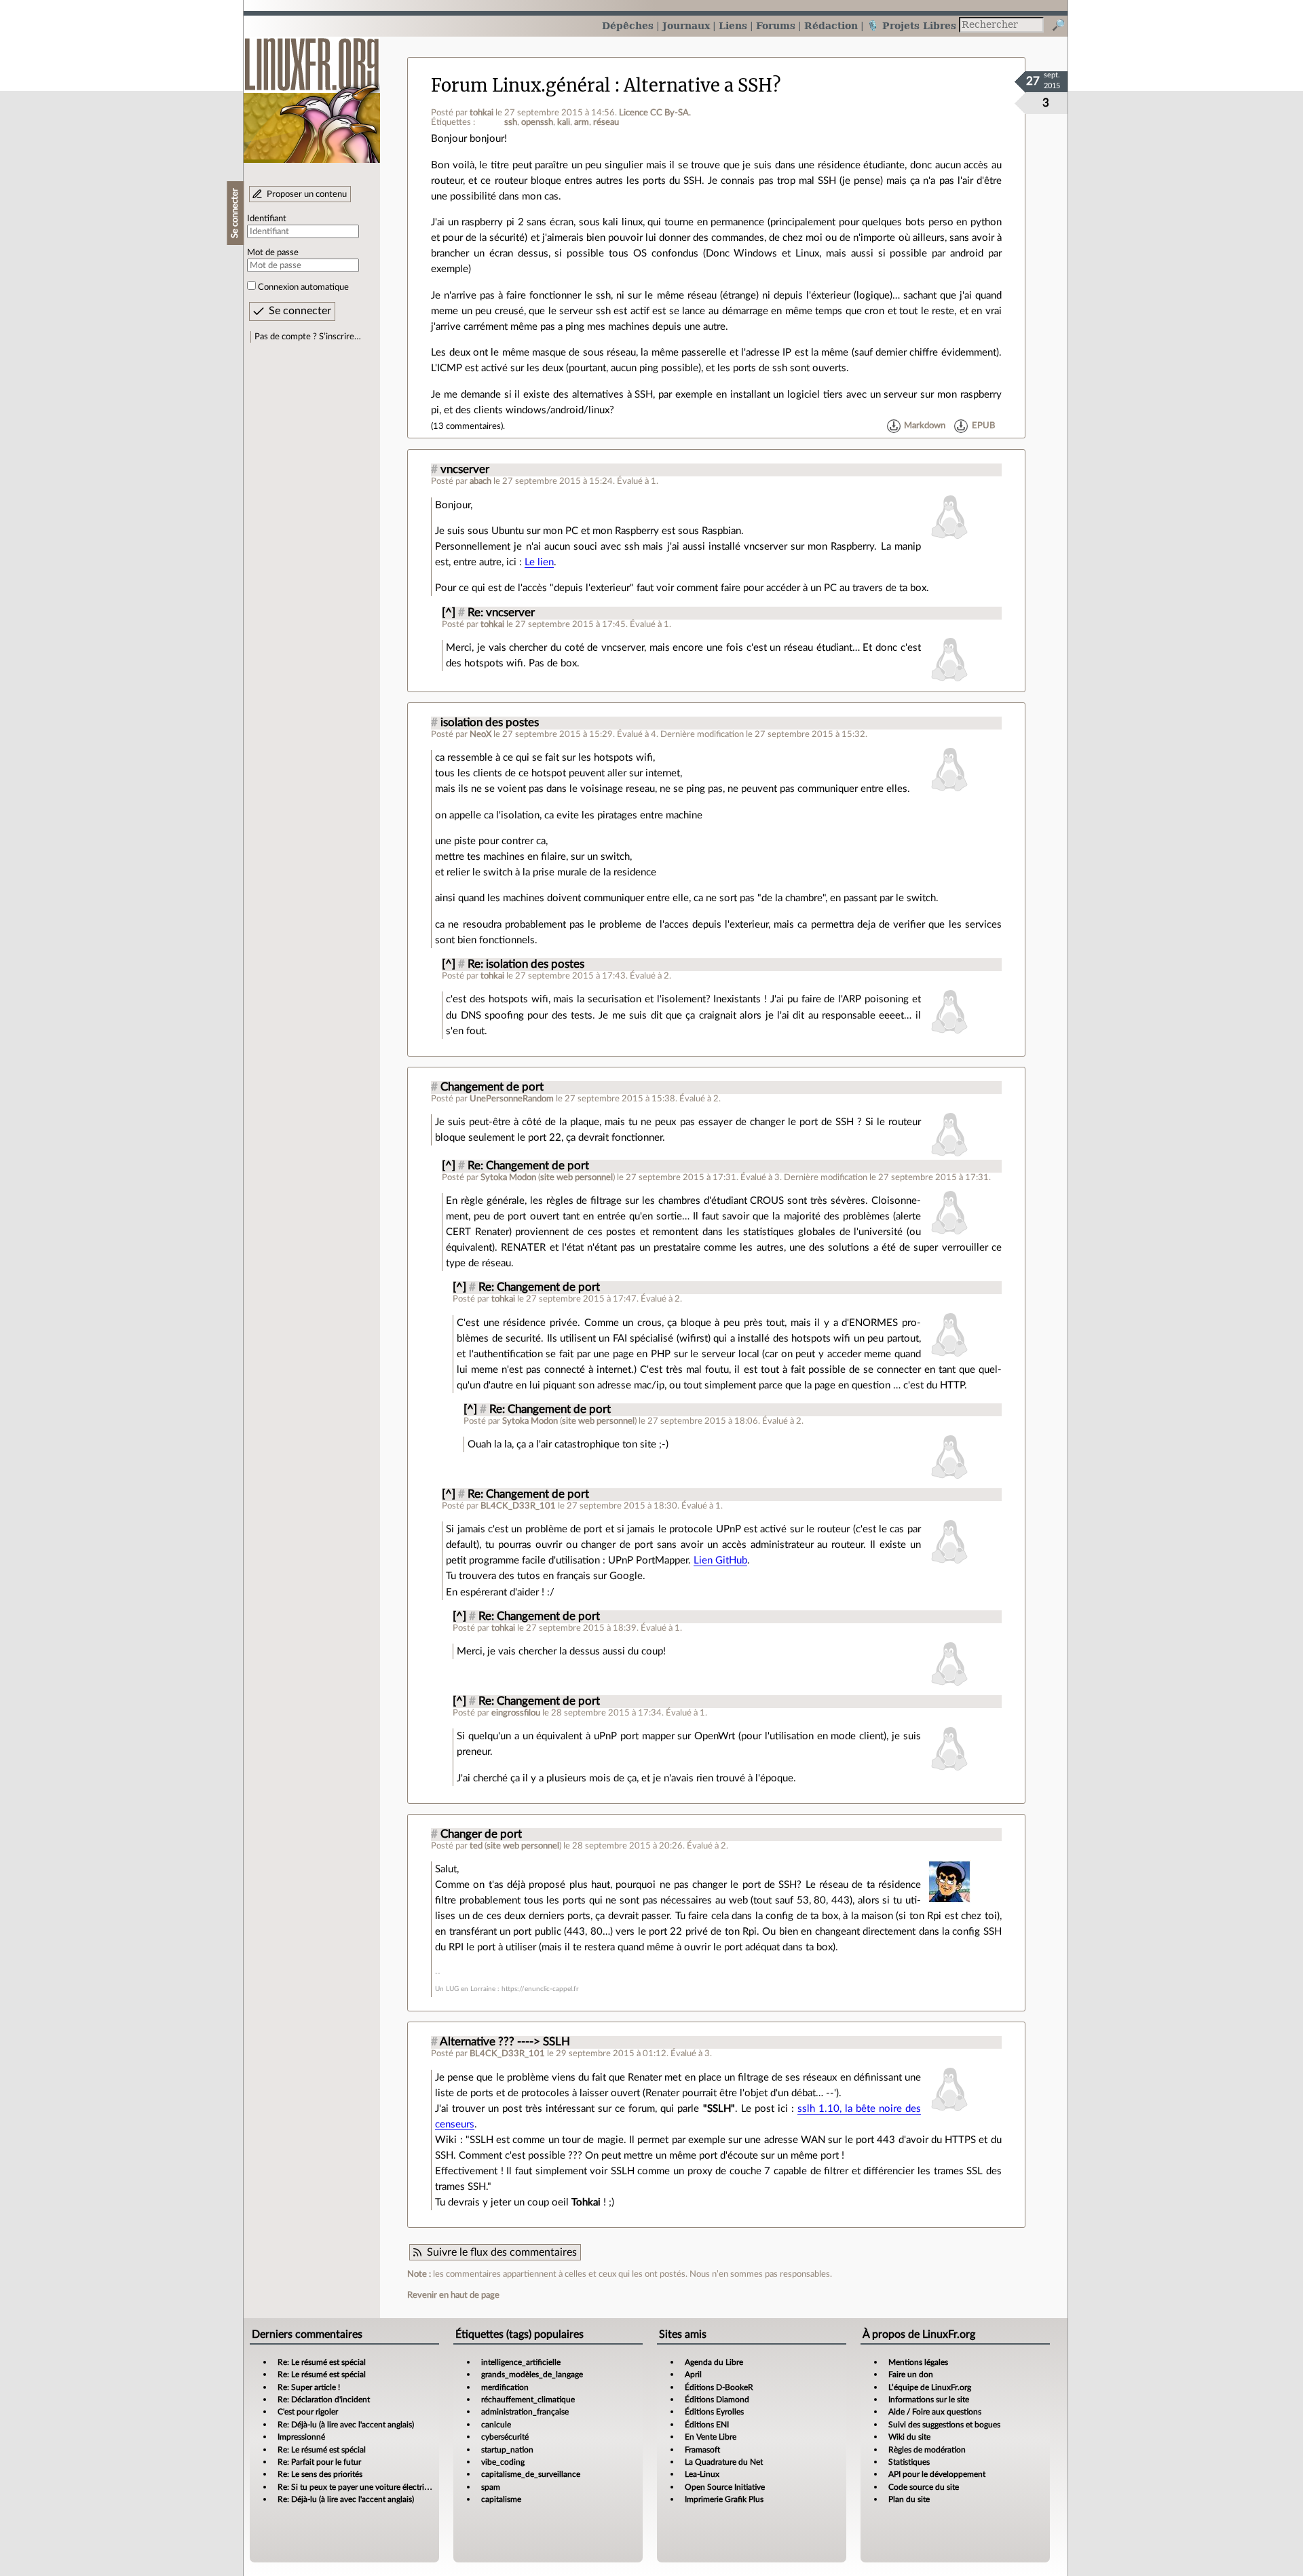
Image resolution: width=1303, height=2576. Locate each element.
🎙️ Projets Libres (911, 25)
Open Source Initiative (725, 2487)
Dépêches (628, 25)
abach (480, 481)
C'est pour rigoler (308, 2412)
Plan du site (909, 2499)
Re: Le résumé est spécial (322, 2362)
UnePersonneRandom (512, 1099)
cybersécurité (505, 2437)
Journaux (686, 25)
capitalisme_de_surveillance (531, 2474)
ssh (511, 122)
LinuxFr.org (312, 93)
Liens (733, 25)
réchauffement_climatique (528, 2400)
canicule (496, 2425)
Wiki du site (909, 2437)
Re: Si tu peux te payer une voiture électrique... (361, 2487)
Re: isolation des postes (526, 964)
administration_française (525, 2412)
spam (491, 2487)
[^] (449, 613)
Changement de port (492, 1087)
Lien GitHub (720, 1560)
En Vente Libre (711, 2437)
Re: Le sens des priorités (320, 2474)
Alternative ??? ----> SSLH (505, 2042)
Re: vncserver (501, 613)
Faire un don (911, 2374)
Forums (776, 25)
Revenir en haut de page (453, 2295)
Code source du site (924, 2487)
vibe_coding (503, 2462)
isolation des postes (490, 723)
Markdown (925, 426)
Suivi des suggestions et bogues (944, 2425)
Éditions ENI (707, 2425)
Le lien (539, 562)
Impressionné (301, 2437)
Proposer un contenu (307, 194)
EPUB (983, 426)
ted (476, 1846)
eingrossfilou (516, 1713)
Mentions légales (918, 2362)
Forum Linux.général (521, 86)
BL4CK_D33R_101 (518, 1506)
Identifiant (267, 219)
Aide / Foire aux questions (935, 2412)
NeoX (480, 734)
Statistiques (909, 2462)
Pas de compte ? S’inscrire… (308, 337)
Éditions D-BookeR (719, 2387)
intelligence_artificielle (521, 2362)
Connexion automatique (303, 287)
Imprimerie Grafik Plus (724, 2499)
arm (582, 122)
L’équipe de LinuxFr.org (930, 2387)
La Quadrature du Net (724, 2462)
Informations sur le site (929, 2400)
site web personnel (577, 1177)
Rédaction (831, 25)
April (693, 2374)
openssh (537, 122)
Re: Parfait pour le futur (319, 2462)
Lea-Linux (702, 2474)
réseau (606, 122)
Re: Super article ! (309, 2387)
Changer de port (481, 1834)
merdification (505, 2387)
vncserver (465, 470)
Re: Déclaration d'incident (324, 2400)
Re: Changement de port (528, 1166)
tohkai (481, 113)
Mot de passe (273, 252)
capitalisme (501, 2499)
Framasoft (702, 2450)
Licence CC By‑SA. (655, 113)
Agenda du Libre (714, 2362)
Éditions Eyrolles (714, 2412)
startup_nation (507, 2450)
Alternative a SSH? (702, 86)
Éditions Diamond (717, 2400)
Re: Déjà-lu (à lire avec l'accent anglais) (346, 2425)
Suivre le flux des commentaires (502, 2252)
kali (564, 122)
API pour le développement (937, 2474)
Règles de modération (927, 2450)
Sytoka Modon (508, 1177)
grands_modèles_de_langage (532, 2374)
